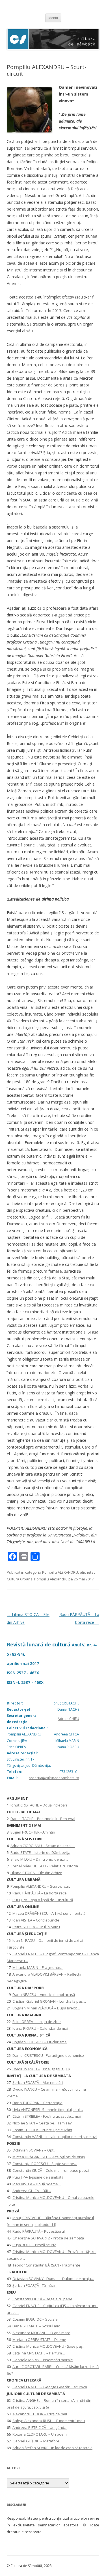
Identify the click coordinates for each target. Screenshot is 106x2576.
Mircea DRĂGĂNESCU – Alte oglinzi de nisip (49, 2157)
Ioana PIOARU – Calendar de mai (40, 2028)
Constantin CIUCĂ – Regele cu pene (42, 2299)
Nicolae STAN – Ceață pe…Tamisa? (42, 2123)
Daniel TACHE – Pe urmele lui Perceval (43, 1819)
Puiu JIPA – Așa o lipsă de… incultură (43, 1900)
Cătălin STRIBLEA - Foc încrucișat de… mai (47, 2116)
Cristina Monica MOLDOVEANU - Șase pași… (49, 2346)
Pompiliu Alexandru (51, 1579)
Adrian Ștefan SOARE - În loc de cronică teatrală (52, 2448)
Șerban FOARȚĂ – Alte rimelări (38, 2082)
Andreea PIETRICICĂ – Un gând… (40, 2427)
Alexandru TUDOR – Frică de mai (40, 2414)
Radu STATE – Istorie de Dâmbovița (40, 1852)
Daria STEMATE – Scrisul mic (36, 2326)
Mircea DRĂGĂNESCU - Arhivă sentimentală (49, 1913)
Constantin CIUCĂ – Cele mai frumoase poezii (51, 2170)
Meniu (53, 18)
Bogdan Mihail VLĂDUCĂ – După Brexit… (46, 2008)
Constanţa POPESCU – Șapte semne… (45, 2164)
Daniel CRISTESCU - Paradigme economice (48, 2055)
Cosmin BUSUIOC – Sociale (35, 2319)
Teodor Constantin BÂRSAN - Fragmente (46, 2265)
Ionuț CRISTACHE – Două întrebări (39, 1805)
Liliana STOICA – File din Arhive (36, 1873)
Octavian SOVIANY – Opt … (35, 2150)
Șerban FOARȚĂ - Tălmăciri (34, 2285)
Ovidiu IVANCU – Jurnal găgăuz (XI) (41, 2069)
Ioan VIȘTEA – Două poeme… (37, 2184)
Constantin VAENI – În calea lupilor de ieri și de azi (55, 2137)
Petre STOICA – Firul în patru (36, 1927)
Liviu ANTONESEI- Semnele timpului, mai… (48, 2110)
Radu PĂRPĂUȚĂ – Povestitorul (39, 2231)
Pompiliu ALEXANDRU (60, 1572)
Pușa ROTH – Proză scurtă (34, 2245)
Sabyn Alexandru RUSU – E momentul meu (49, 2421)
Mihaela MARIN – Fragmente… (38, 1967)
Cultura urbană (20, 1579)
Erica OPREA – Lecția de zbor (37, 2022)
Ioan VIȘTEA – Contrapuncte (36, 1920)
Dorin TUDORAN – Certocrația (37, 2103)
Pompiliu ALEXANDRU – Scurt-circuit (40, 1886)
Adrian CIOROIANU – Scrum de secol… (43, 1846)
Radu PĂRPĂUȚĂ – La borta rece (40, 1893)
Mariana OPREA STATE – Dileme (39, 2340)
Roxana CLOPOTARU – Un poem (40, 2434)
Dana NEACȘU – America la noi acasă (44, 1995)
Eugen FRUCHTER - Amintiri (33, 1832)
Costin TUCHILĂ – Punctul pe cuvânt (42, 2130)
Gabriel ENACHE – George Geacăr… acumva (50, 2387)
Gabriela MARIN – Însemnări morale (43, 2360)
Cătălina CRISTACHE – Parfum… (39, 2353)
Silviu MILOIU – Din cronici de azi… (39, 1859)
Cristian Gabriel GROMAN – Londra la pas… (49, 2001)
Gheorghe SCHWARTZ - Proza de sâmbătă (48, 2238)
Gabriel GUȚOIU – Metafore (36, 2441)
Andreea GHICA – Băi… (32, 2191)
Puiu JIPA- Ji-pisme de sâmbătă (38, 2177)
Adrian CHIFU (68, 1719)
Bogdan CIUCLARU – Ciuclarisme (40, 2042)
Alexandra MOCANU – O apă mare (41, 2333)
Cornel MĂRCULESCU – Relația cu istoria (44, 1866)
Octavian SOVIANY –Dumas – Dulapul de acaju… (53, 2279)
